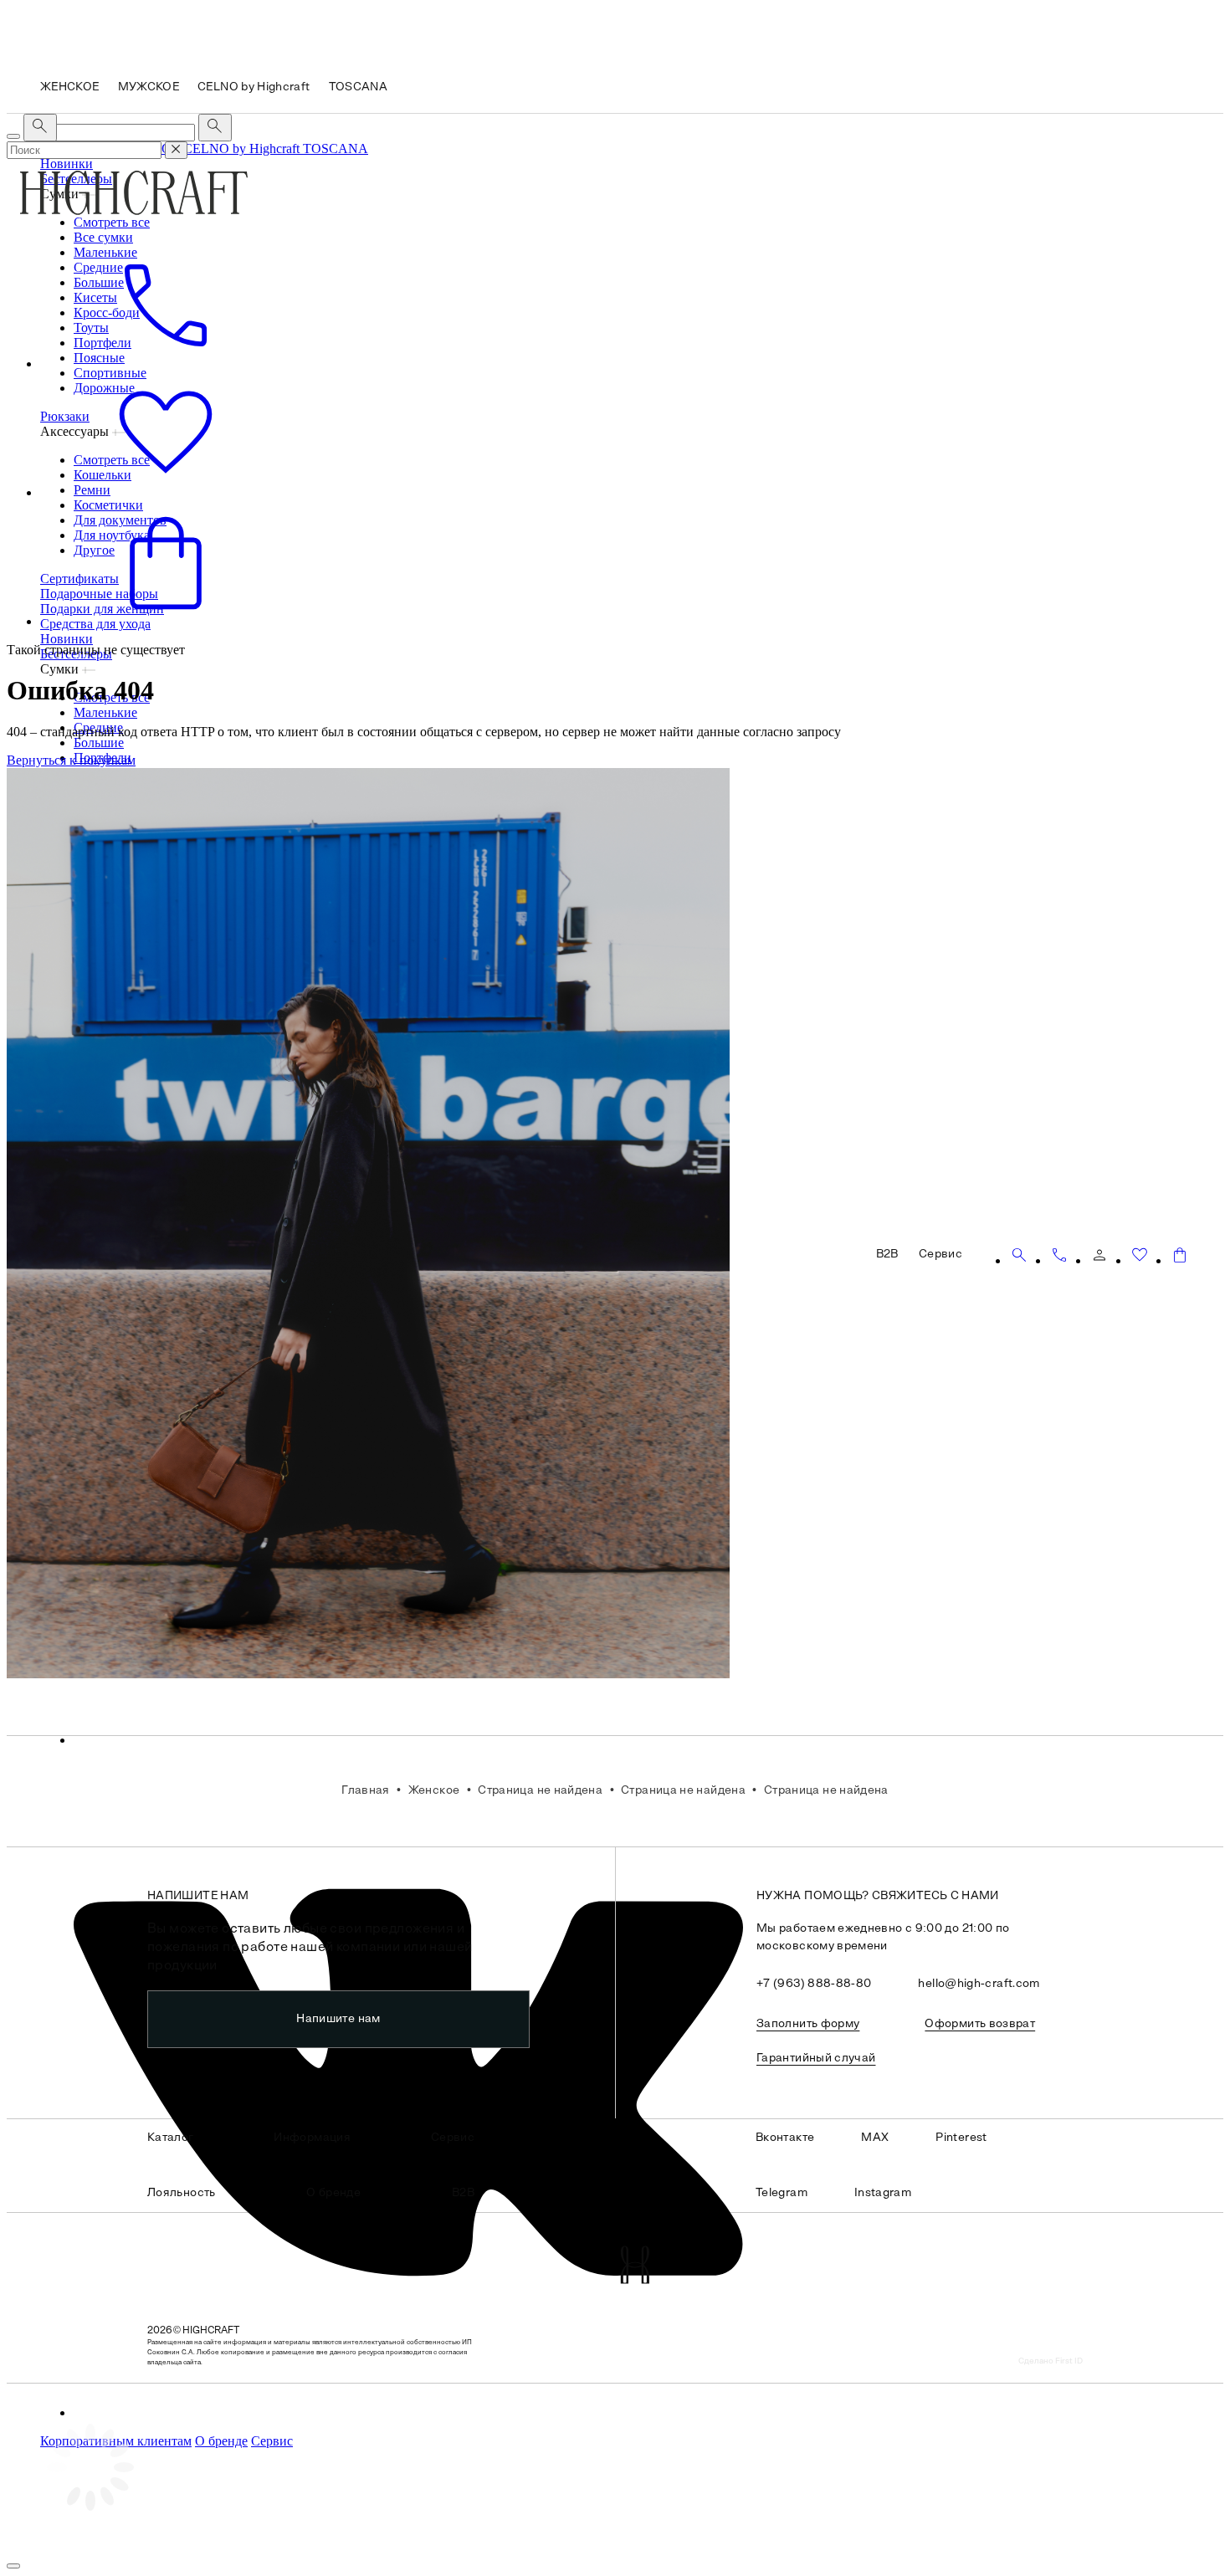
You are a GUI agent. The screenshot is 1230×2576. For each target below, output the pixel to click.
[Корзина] (1180, 1255)
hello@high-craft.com (979, 1984)
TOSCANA (336, 149)
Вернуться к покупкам (71, 760)
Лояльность (182, 2193)
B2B (463, 2193)
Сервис (272, 2441)
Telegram (782, 2193)
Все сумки (103, 237)
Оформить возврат (980, 2024)
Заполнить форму (808, 2024)
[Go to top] (13, 2566)
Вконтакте (785, 2138)
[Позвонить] (1059, 1255)
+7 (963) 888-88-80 (814, 1984)
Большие (99, 743)
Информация (312, 2138)
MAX (875, 2138)
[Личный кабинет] (1099, 1255)
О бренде (221, 2441)
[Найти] (215, 128)
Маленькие (105, 712)
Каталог (171, 2138)
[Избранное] (1140, 1255)
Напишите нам (338, 2019)
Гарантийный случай (816, 2059)
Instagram (883, 2193)
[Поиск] (1019, 1255)
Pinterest (961, 2138)
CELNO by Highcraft (243, 149)
